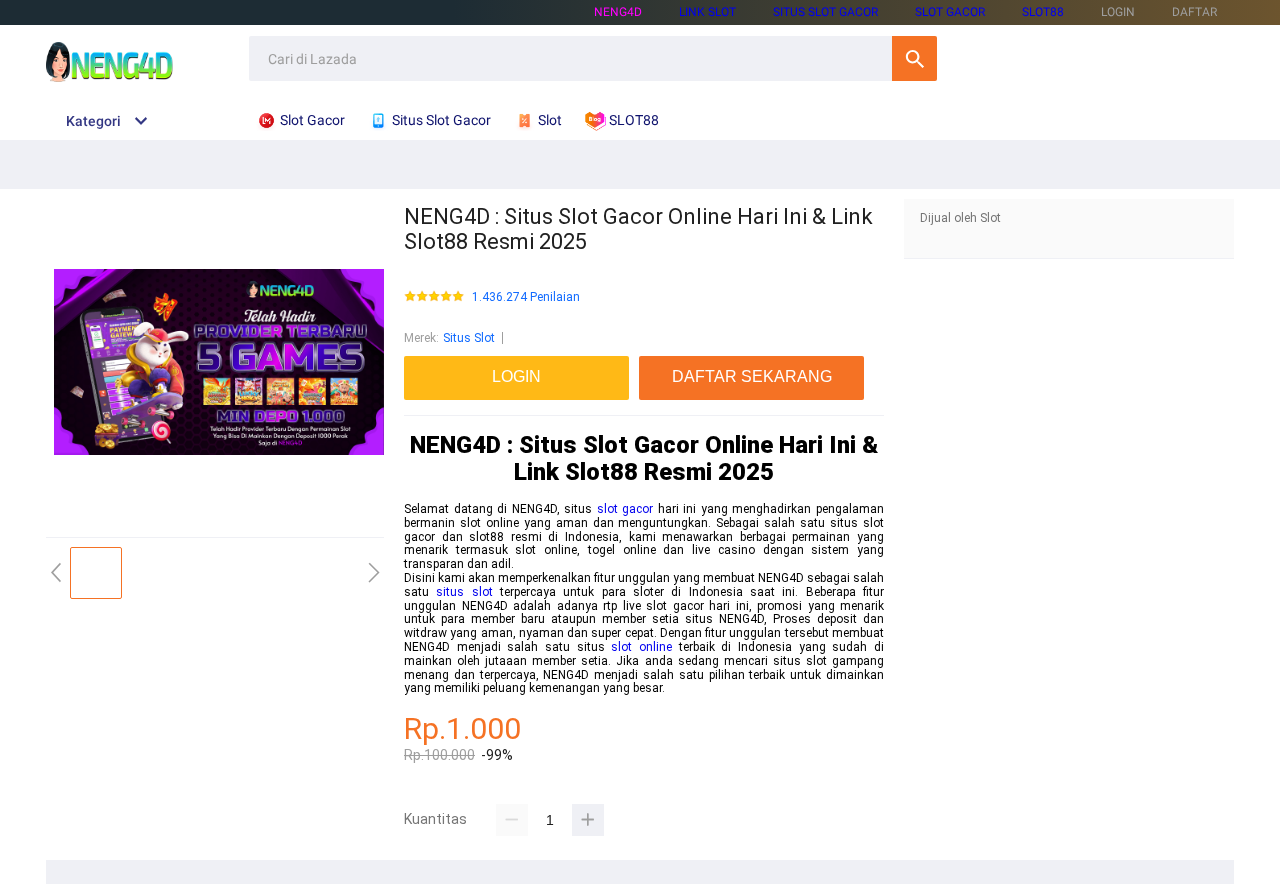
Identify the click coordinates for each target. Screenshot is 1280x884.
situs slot (464, 592)
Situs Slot (469, 338)
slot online (641, 647)
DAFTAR (1194, 12)
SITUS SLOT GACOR (825, 12)
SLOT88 (1043, 12)
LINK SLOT (707, 12)
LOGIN (1118, 12)
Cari (914, 58)
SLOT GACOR (950, 12)
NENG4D (618, 12)
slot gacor (625, 509)
